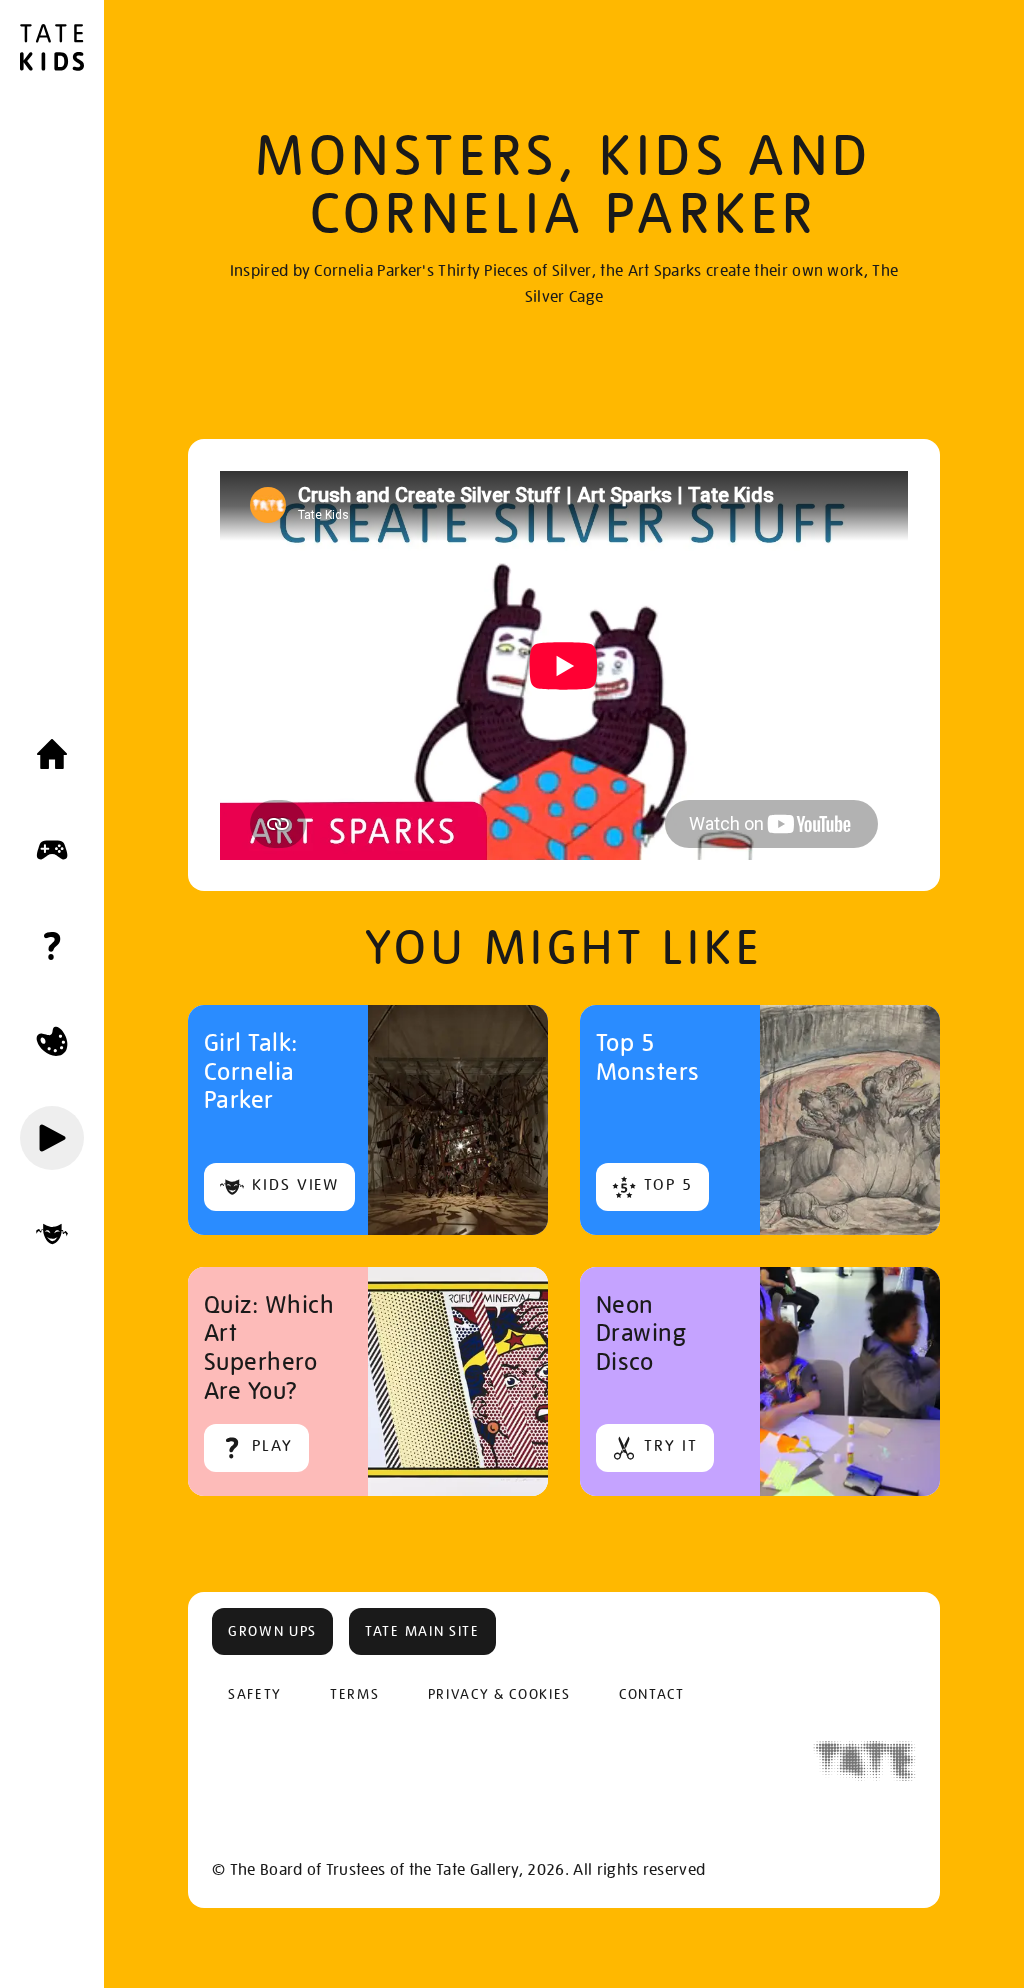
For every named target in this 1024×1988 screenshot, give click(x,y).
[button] (272, 1631)
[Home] (52, 754)
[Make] (52, 1042)
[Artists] (52, 1234)
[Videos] (52, 1138)
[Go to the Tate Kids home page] (52, 50)
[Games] (52, 850)
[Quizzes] (52, 946)
